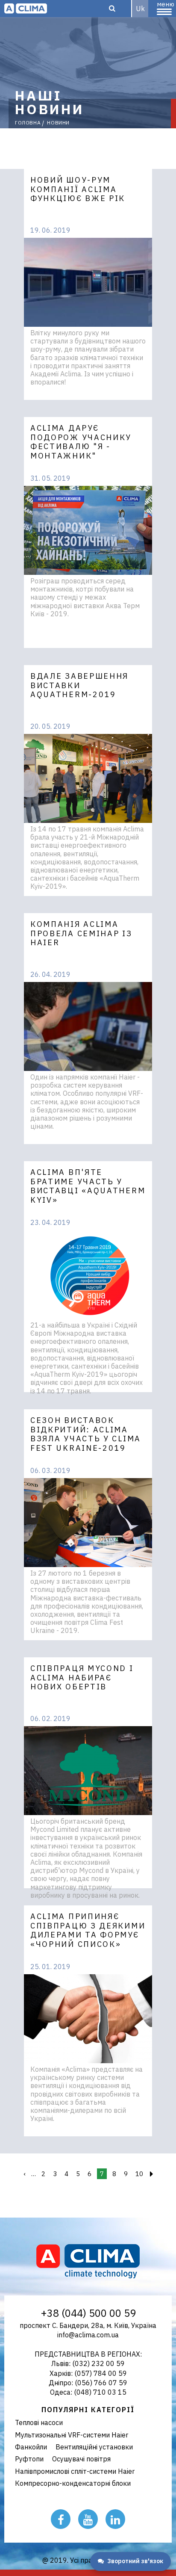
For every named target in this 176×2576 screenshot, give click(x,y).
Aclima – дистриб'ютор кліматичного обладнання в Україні (26, 9)
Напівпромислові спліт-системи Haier (75, 2471)
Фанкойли (31, 2447)
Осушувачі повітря (81, 2459)
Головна (28, 123)
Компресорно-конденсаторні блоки (73, 2483)
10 (139, 2174)
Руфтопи (29, 2459)
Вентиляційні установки (94, 2447)
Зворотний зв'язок (135, 2561)
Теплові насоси (39, 2422)
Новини (58, 123)
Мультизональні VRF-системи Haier (72, 2435)
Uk (140, 9)
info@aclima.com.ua (88, 2335)
